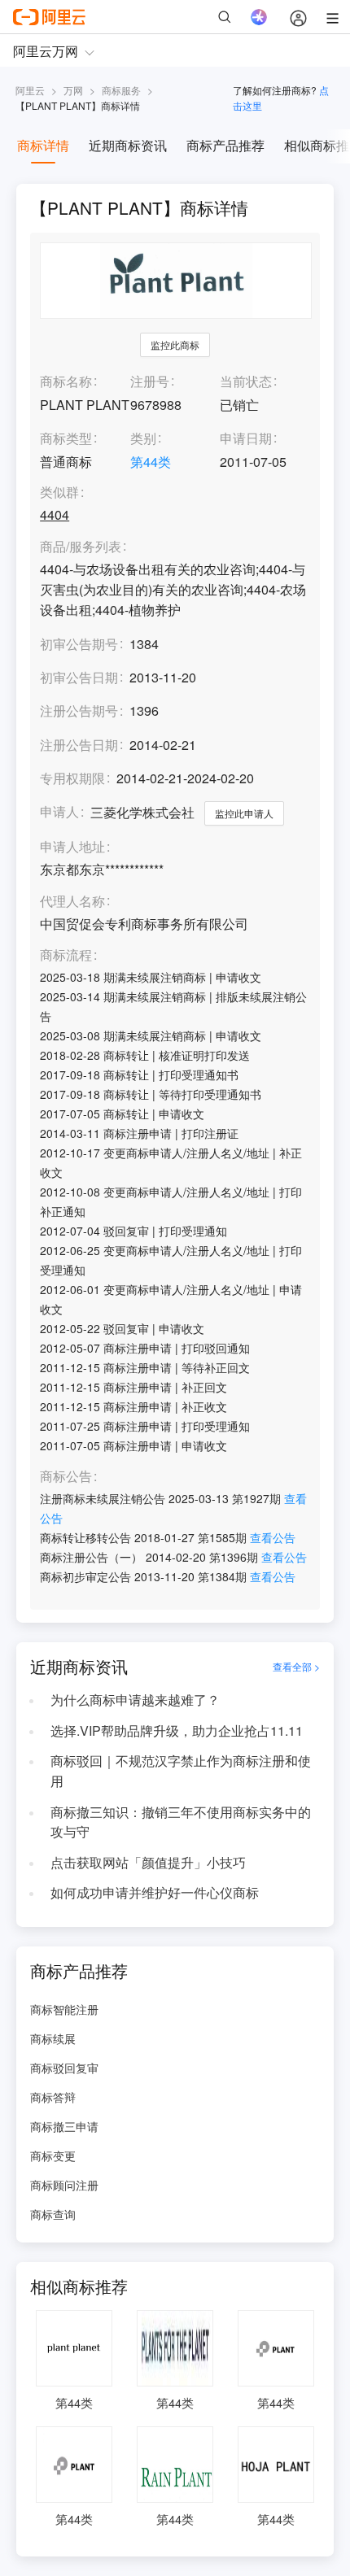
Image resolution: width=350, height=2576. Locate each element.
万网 (73, 90)
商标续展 (53, 2038)
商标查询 (53, 2214)
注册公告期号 (79, 710)
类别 (143, 438)
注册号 (150, 381)
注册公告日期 (79, 745)
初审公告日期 (79, 677)
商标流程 (66, 955)
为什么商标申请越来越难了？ (135, 1700)
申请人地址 (72, 847)
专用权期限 (72, 778)
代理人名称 (72, 902)
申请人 (59, 811)
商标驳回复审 (64, 2068)
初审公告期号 (79, 644)
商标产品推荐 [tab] (225, 145)
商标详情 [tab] (43, 145)
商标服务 (121, 90)
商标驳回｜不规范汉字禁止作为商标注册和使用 (181, 1771)
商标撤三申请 (64, 2126)
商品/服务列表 (81, 547)
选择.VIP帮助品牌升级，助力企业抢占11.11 (177, 1730)
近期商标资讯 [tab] (128, 145)
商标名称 (66, 381)
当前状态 (246, 381)
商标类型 (66, 438)
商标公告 (66, 1477)
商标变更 (53, 2155)
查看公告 (273, 1537)
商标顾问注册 (64, 2185)
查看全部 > (296, 1667)
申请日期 (246, 438)
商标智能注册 (64, 2009)
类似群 (59, 493)
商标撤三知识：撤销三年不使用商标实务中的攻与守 (181, 1822)
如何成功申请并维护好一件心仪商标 (155, 1892)
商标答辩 (53, 2097)
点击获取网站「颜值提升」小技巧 (148, 1862)
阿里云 (30, 90)
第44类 (151, 462)
